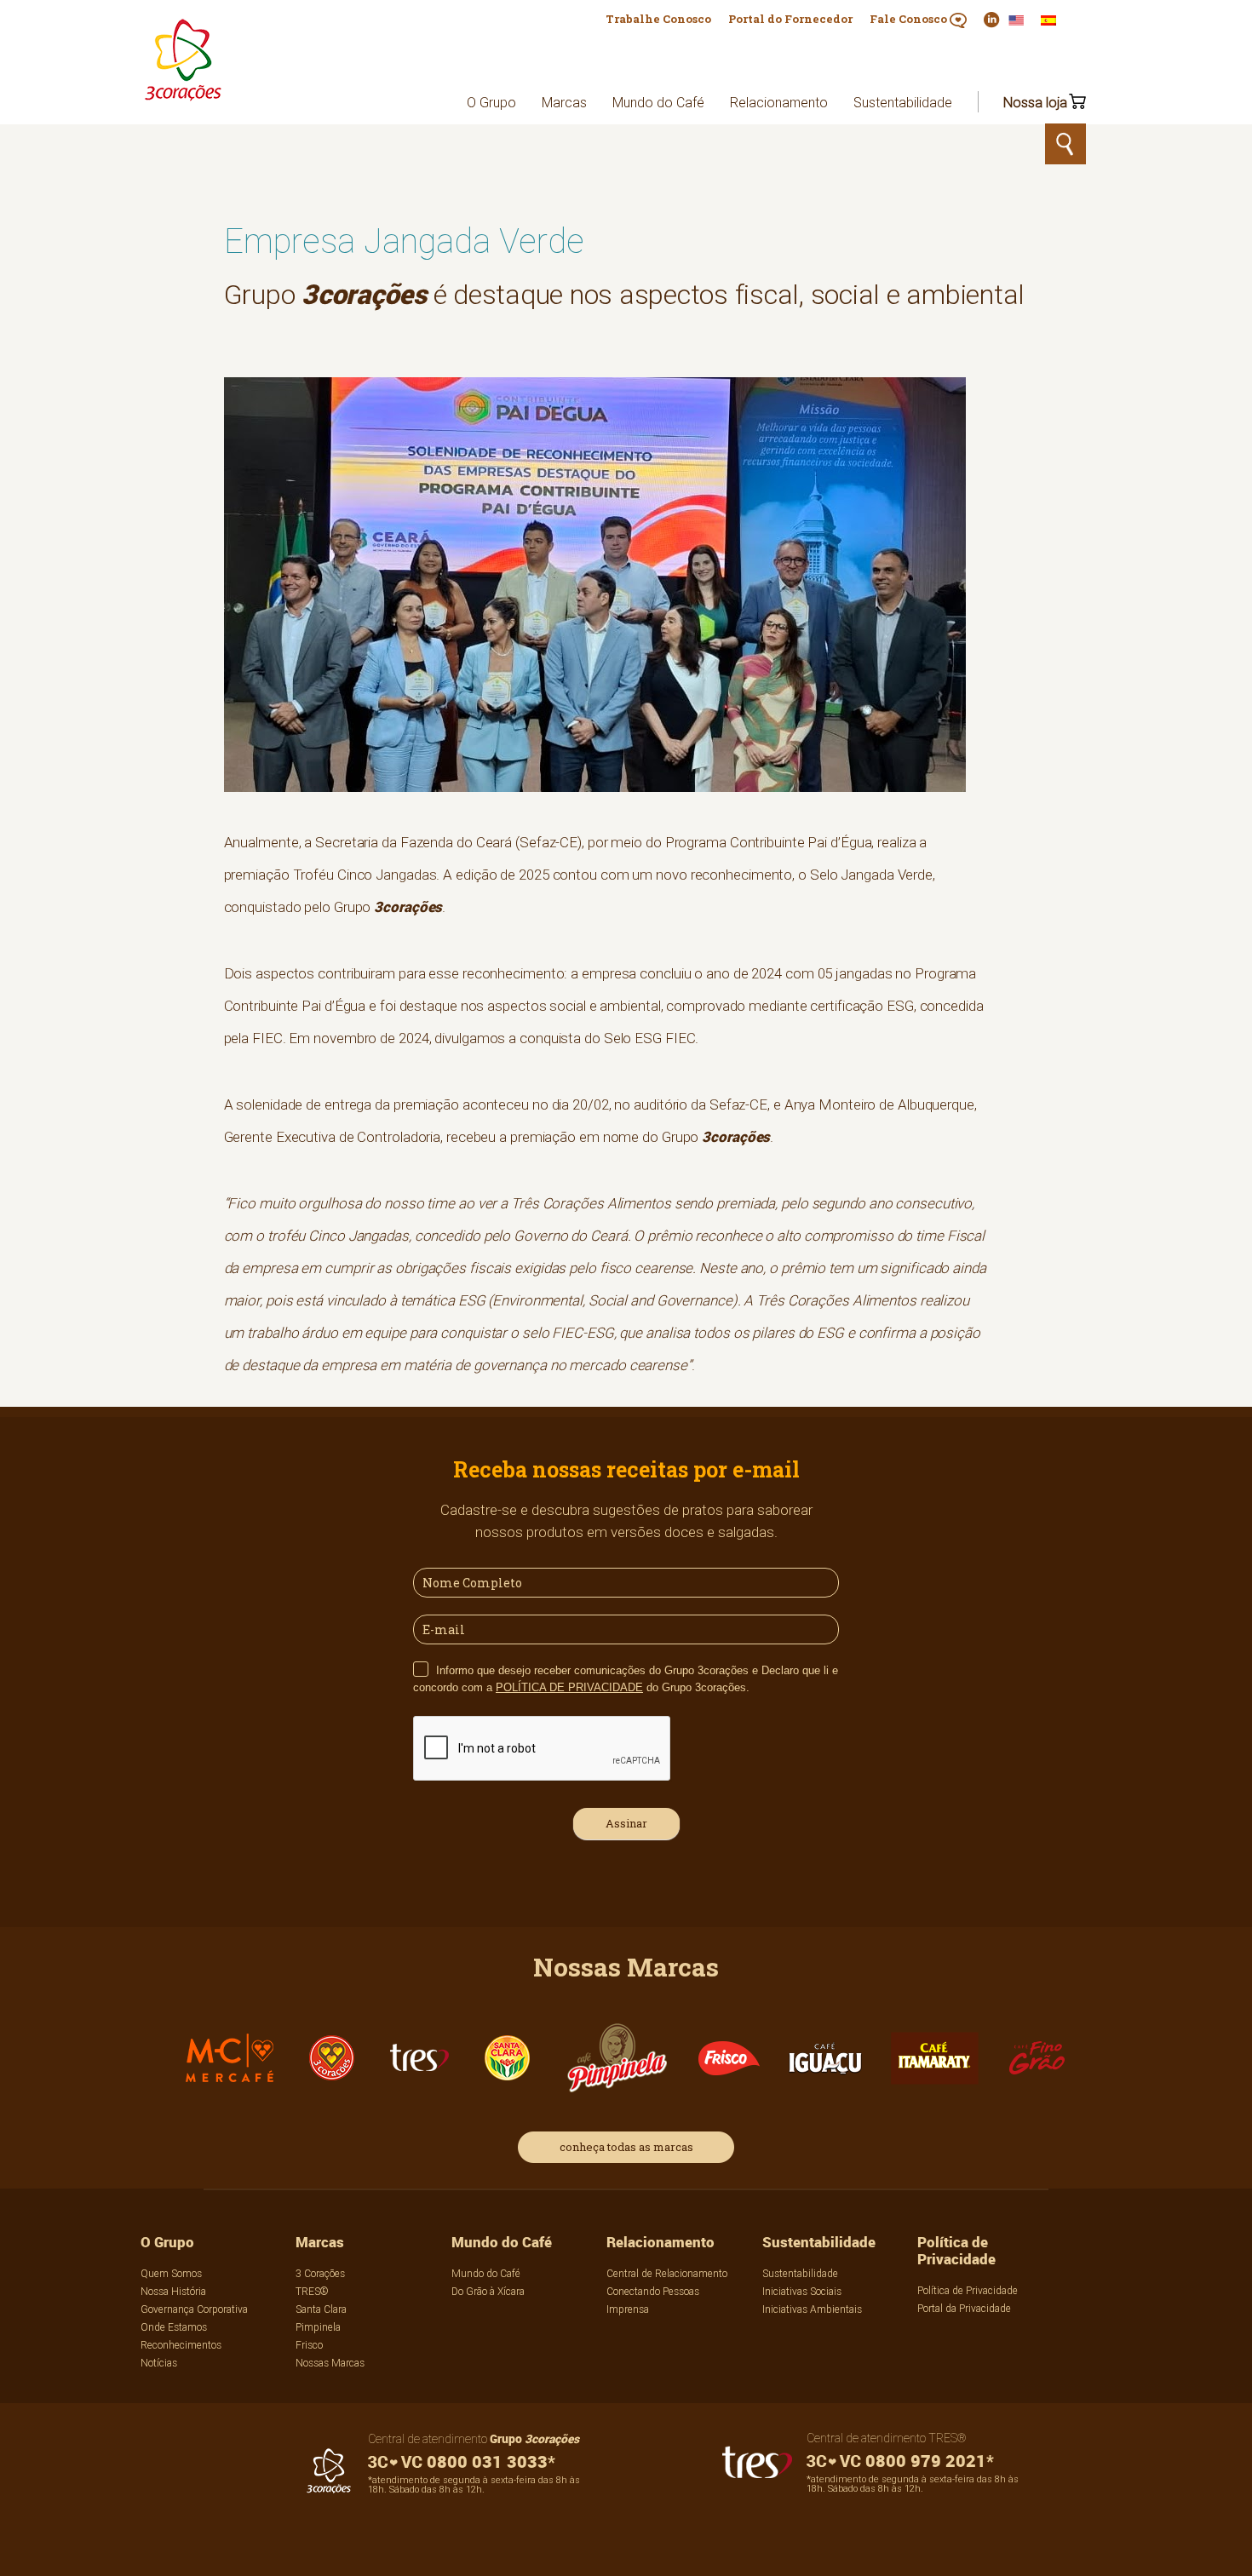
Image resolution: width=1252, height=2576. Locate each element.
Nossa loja (1035, 102)
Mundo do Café (658, 102)
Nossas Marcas (330, 2363)
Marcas (564, 102)
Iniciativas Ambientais (812, 2309)
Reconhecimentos (181, 2345)
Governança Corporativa (194, 2309)
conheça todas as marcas (626, 2147)
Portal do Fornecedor (790, 19)
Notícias (159, 2363)
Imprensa (628, 2309)
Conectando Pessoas (653, 2291)
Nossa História (173, 2291)
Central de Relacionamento (667, 2273)
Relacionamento (779, 102)
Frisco (309, 2345)
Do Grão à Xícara (488, 2291)
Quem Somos (171, 2273)
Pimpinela (318, 2327)
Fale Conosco (910, 19)
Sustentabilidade (903, 102)
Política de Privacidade (956, 2250)
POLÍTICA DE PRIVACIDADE (569, 1687)
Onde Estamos (174, 2327)
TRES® (312, 2291)
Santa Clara (321, 2309)
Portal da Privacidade (964, 2308)
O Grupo (491, 102)
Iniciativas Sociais (802, 2291)
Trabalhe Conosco (658, 19)
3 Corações (320, 2273)
